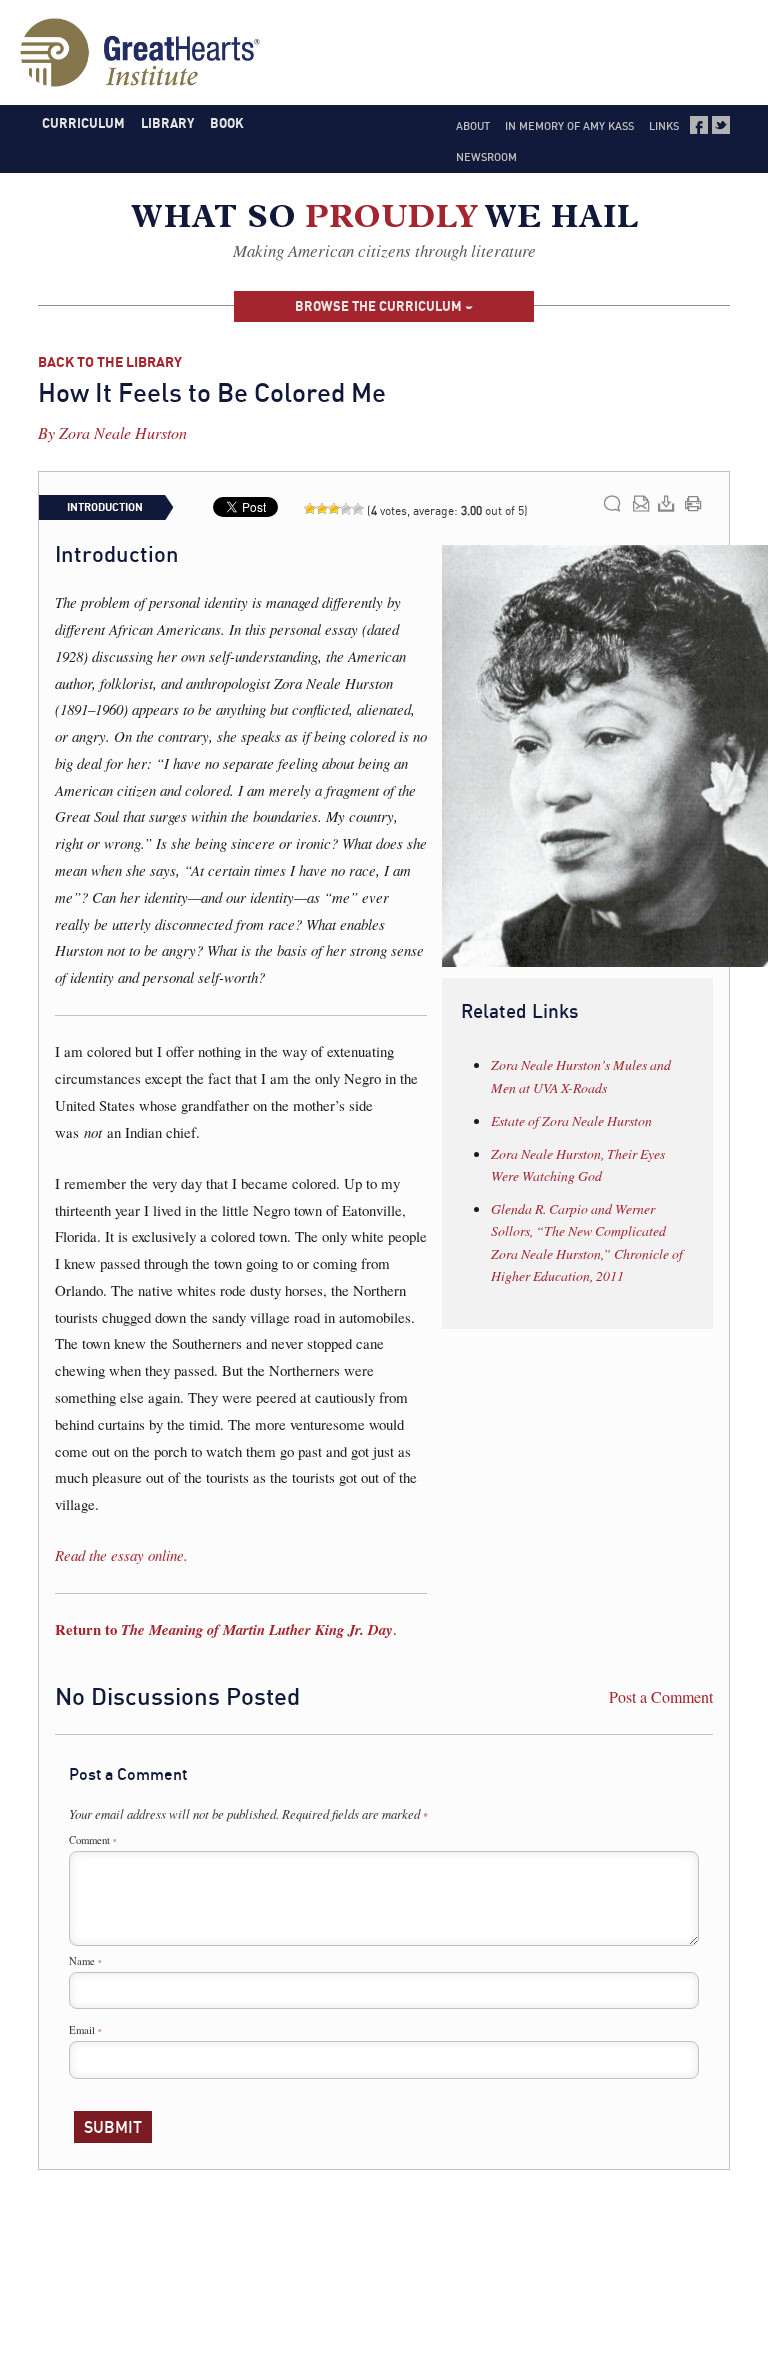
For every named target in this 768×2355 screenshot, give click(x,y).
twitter (721, 125)
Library (167, 123)
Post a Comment (661, 1696)
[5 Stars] (358, 509)
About (473, 126)
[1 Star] (310, 509)
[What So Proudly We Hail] (384, 220)
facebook (699, 125)
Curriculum (83, 123)
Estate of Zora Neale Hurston (571, 1120)
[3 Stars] (334, 509)
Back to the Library (110, 361)
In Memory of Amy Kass (569, 126)
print (693, 503)
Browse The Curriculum (380, 306)
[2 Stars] (322, 509)
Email (85, 2030)
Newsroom (486, 157)
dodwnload (666, 503)
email (641, 503)
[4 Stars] (346, 509)
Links (664, 126)
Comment (93, 1840)
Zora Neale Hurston (123, 432)
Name (85, 1961)
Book (227, 123)
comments (612, 503)
